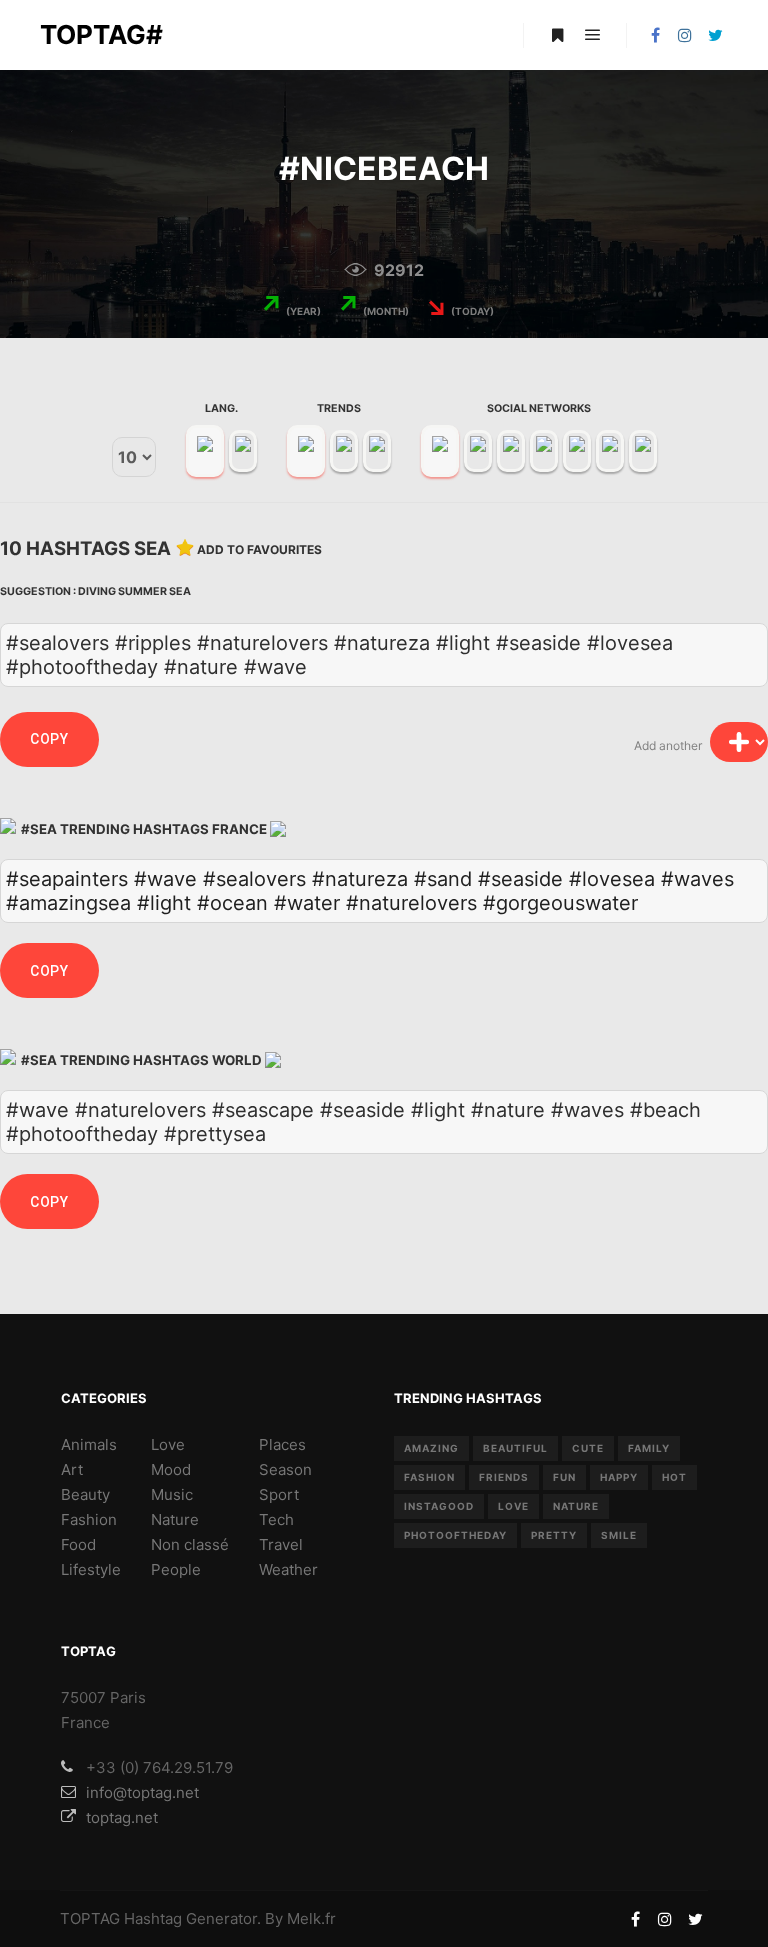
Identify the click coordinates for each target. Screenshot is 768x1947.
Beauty (85, 1494)
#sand (443, 879)
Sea (180, 591)
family (649, 1448)
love (513, 1506)
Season (285, 1469)
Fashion (89, 1519)
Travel (281, 1544)
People (176, 1569)
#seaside (520, 879)
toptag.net (122, 1817)
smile (619, 1535)
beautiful (515, 1448)
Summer (142, 591)
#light (164, 903)
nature (576, 1506)
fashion (429, 1477)
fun (564, 1477)
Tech (276, 1519)
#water (307, 903)
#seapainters (67, 879)
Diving (97, 591)
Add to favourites (259, 549)
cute (588, 1448)
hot (674, 1477)
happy (619, 1477)
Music (172, 1494)
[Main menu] (593, 35)
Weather (288, 1569)
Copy (49, 739)
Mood (171, 1469)
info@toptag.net (142, 1792)
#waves (697, 879)
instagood (439, 1506)
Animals (89, 1444)
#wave (165, 879)
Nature (175, 1519)
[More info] (557, 35)
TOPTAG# (101, 34)
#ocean (232, 903)
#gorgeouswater (560, 903)
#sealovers (254, 879)
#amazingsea (68, 903)
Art (72, 1469)
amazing (431, 1448)
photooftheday (455, 1535)
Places (282, 1444)
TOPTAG (90, 1918)
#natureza (360, 879)
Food (78, 1544)
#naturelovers (411, 903)
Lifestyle (91, 1569)
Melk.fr (311, 1918)
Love (168, 1444)
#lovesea (612, 879)
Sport (279, 1494)
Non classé (190, 1544)
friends (504, 1477)
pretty (554, 1535)
